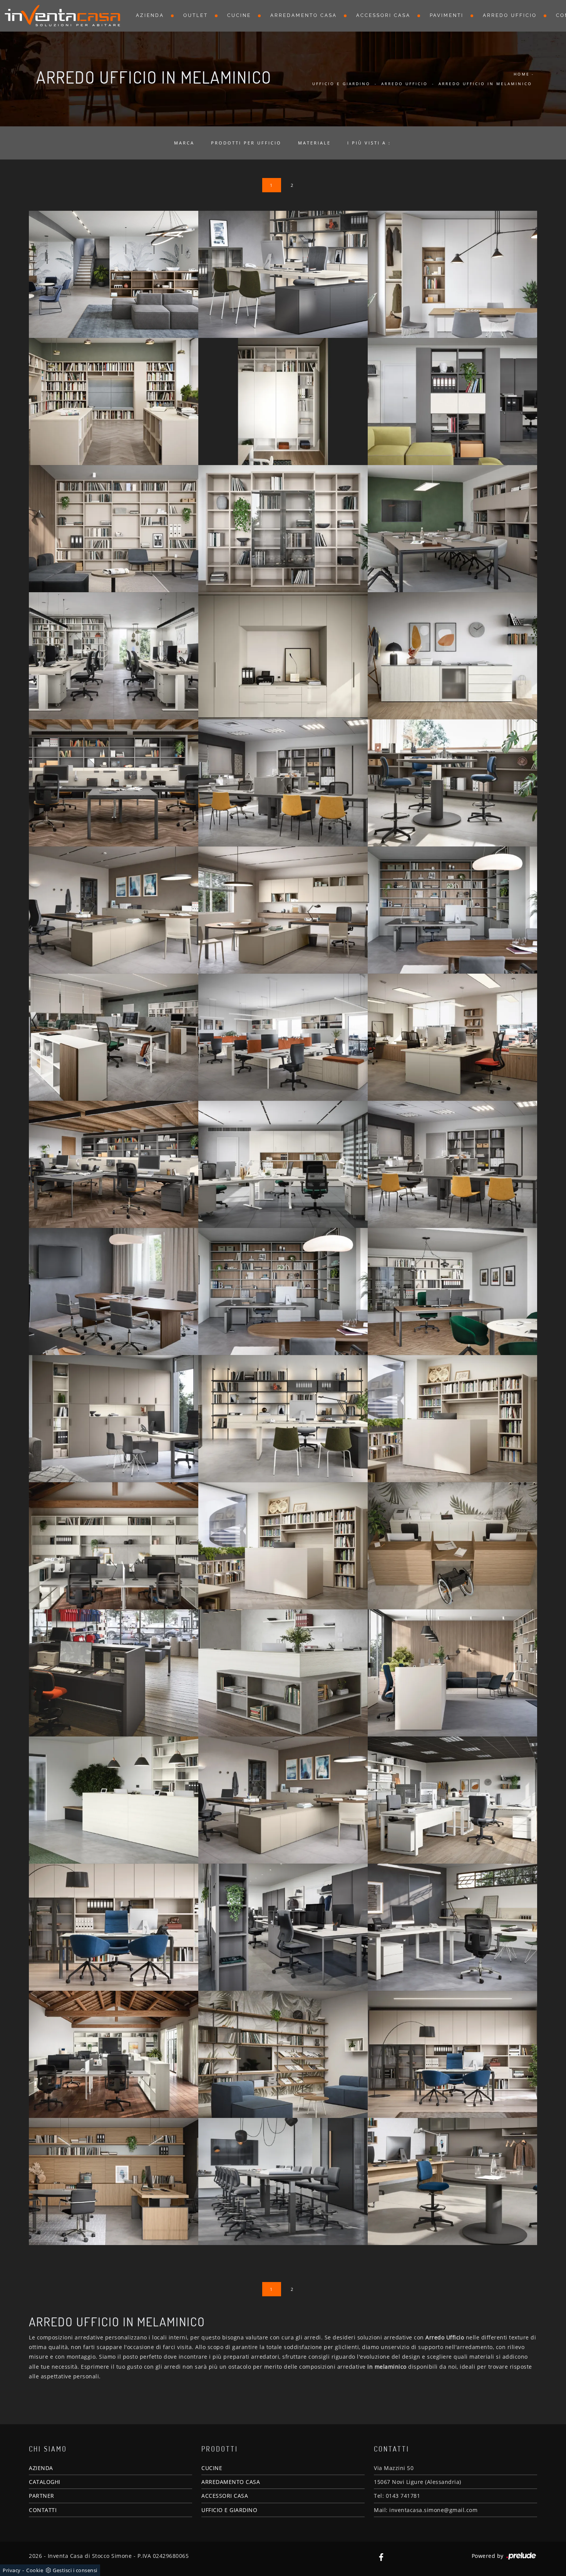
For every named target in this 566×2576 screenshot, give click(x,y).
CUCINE (212, 2468)
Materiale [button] (314, 143)
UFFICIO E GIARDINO (229, 2510)
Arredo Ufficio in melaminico (485, 84)
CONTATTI (43, 2510)
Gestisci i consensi (75, 2570)
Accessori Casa (383, 15)
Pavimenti (447, 15)
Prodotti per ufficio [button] (246, 143)
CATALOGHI (45, 2482)
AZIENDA (41, 2468)
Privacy (12, 2570)
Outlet (196, 15)
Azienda (150, 15)
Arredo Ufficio (510, 15)
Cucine (239, 15)
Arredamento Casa (304, 15)
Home (522, 74)
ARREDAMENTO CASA (231, 2482)
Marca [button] (184, 143)
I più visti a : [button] (369, 143)
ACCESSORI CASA (225, 2496)
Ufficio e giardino (341, 84)
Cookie (35, 2570)
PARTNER (42, 2496)
